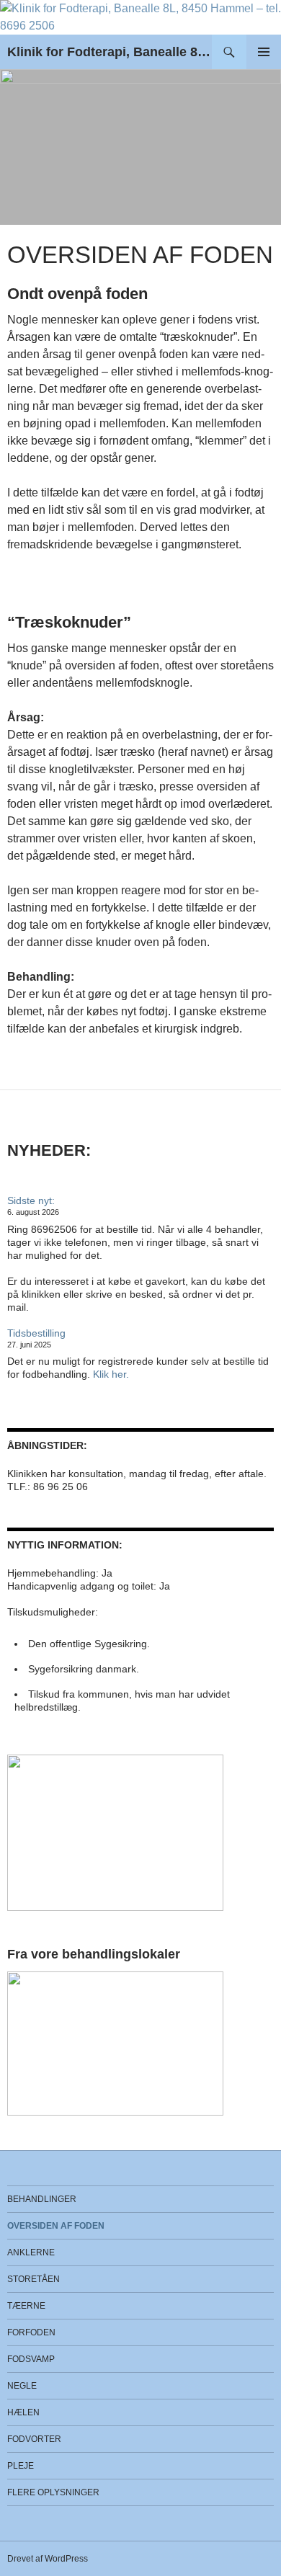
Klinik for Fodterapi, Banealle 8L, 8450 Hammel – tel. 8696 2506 (110, 52)
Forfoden (31, 2332)
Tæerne (26, 2306)
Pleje (21, 2466)
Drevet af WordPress (48, 2559)
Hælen (23, 2412)
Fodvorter (34, 2439)
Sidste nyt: (31, 1200)
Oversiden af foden (56, 2226)
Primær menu (264, 52)
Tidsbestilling (36, 1333)
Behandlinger (42, 2199)
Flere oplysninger (53, 2492)
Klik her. (111, 1374)
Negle (22, 2386)
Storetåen (34, 2279)
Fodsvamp (31, 2359)
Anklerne (31, 2252)
